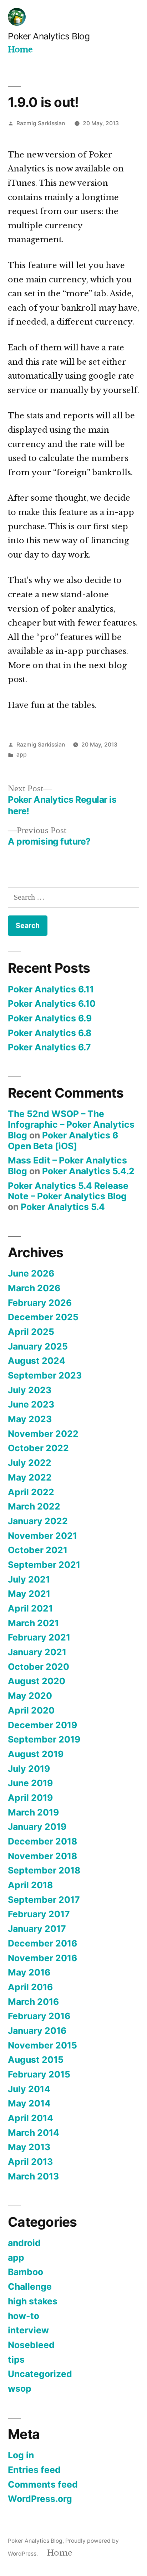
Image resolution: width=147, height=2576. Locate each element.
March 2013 (33, 2176)
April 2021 (30, 1608)
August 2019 (36, 1754)
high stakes (33, 2301)
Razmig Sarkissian (41, 123)
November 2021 (42, 1536)
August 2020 (37, 1681)
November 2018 (42, 1856)
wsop (20, 2388)
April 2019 (30, 1798)
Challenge (30, 2286)
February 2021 (39, 1637)
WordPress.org (40, 2499)
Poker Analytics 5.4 (63, 1207)
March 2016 (33, 2002)
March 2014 (34, 2133)
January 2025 (38, 1346)
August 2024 (37, 1361)
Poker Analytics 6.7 (49, 1047)
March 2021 (33, 1623)
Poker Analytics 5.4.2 (88, 1171)
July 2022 (30, 1463)
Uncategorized (40, 2374)
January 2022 (38, 1521)
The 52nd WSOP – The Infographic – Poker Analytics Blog (71, 1124)
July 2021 (29, 1579)
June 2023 (31, 1404)
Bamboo (26, 2272)
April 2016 (30, 1987)
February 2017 (39, 1914)
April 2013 (30, 2162)
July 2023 (30, 1390)
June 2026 (31, 1273)
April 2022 (31, 1492)
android (24, 2243)
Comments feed (43, 2484)
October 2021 (38, 1550)
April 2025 (31, 1332)
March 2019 (33, 1812)
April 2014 (31, 2118)
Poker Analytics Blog (49, 36)
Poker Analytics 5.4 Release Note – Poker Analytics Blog (68, 1191)
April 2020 (31, 1710)
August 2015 (36, 2060)
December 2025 (43, 1317)
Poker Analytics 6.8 (50, 1033)
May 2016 (29, 1972)
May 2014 (29, 2103)
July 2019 (29, 1769)
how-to (24, 2316)
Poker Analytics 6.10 (52, 1003)
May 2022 (30, 1477)
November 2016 (42, 1958)
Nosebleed (31, 2345)
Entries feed (34, 2470)
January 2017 (37, 1929)
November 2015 (42, 2045)
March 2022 (34, 1506)
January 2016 (37, 2031)
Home (20, 50)
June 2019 (30, 1783)
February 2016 (39, 2016)
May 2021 (29, 1594)
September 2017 (44, 1900)
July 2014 (29, 2089)
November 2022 (43, 1434)
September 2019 (44, 1739)
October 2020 (39, 1667)
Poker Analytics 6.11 (51, 989)
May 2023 (30, 1419)
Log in (21, 2455)
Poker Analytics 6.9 (50, 1018)
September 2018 (44, 1870)
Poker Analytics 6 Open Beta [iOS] (63, 1141)
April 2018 (30, 1885)
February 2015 (39, 2074)
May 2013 (29, 2147)
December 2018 (42, 1841)
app (22, 755)
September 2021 (44, 1565)
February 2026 (40, 1303)
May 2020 (30, 1696)
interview (28, 2330)
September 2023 (45, 1375)
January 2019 (37, 1827)
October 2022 (38, 1448)
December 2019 (42, 1725)
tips (16, 2359)
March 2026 (34, 1288)
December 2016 (42, 1943)
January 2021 (37, 1652)
